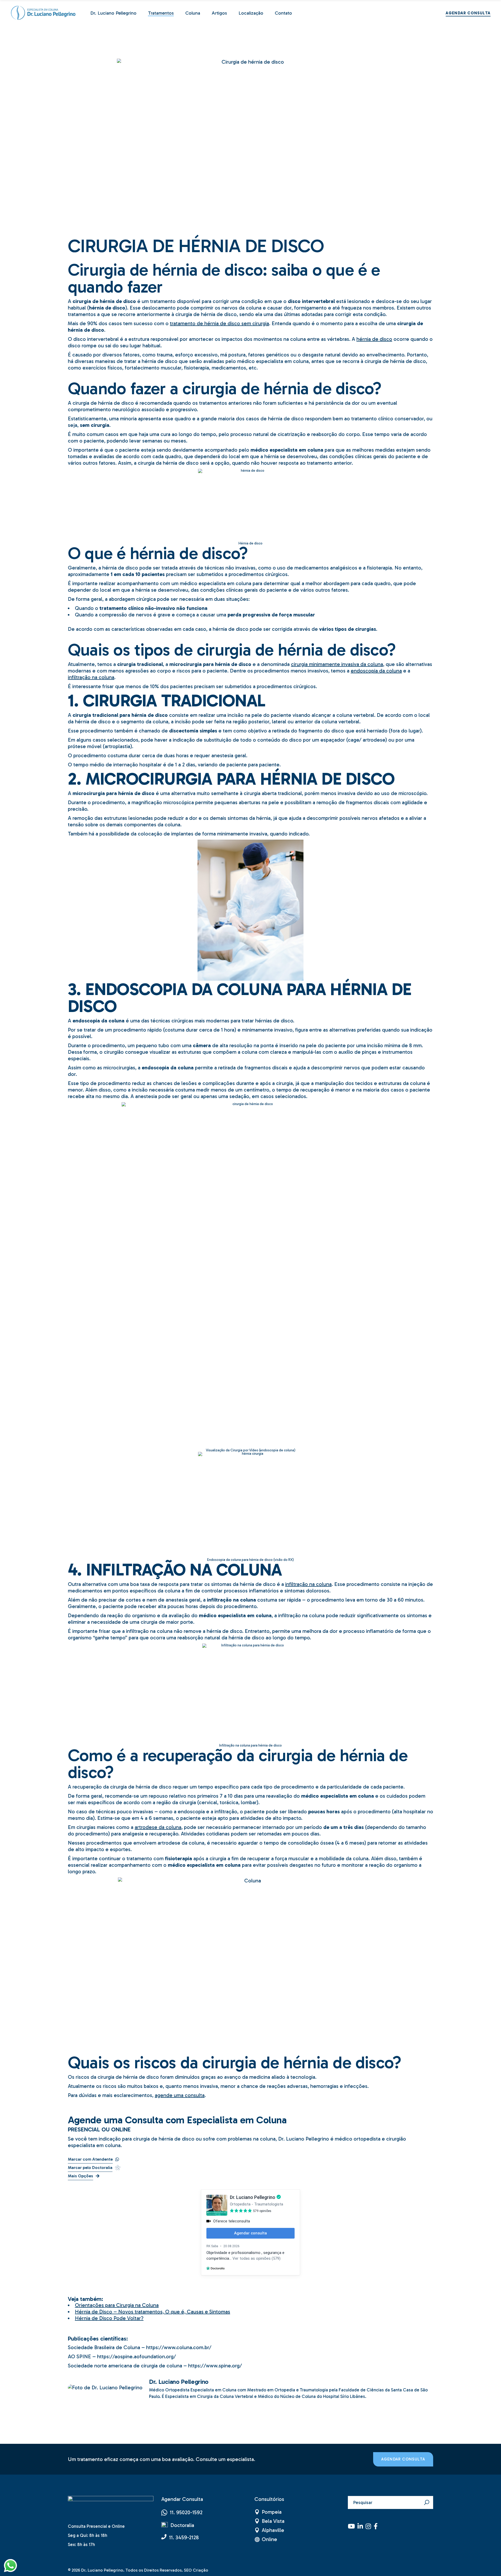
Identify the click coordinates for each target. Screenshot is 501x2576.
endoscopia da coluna (376, 671)
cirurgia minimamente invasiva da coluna (337, 664)
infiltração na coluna (91, 677)
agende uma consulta (180, 2095)
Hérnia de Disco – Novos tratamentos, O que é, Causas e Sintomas (153, 2312)
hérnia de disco (374, 339)
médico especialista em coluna (273, 361)
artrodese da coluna (158, 1827)
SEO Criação (196, 2570)
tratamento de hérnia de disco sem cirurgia (219, 323)
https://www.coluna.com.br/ (179, 2347)
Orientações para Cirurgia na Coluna (117, 2305)
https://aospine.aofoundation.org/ (136, 2356)
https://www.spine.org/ (215, 2366)
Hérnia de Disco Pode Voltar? (109, 2318)
